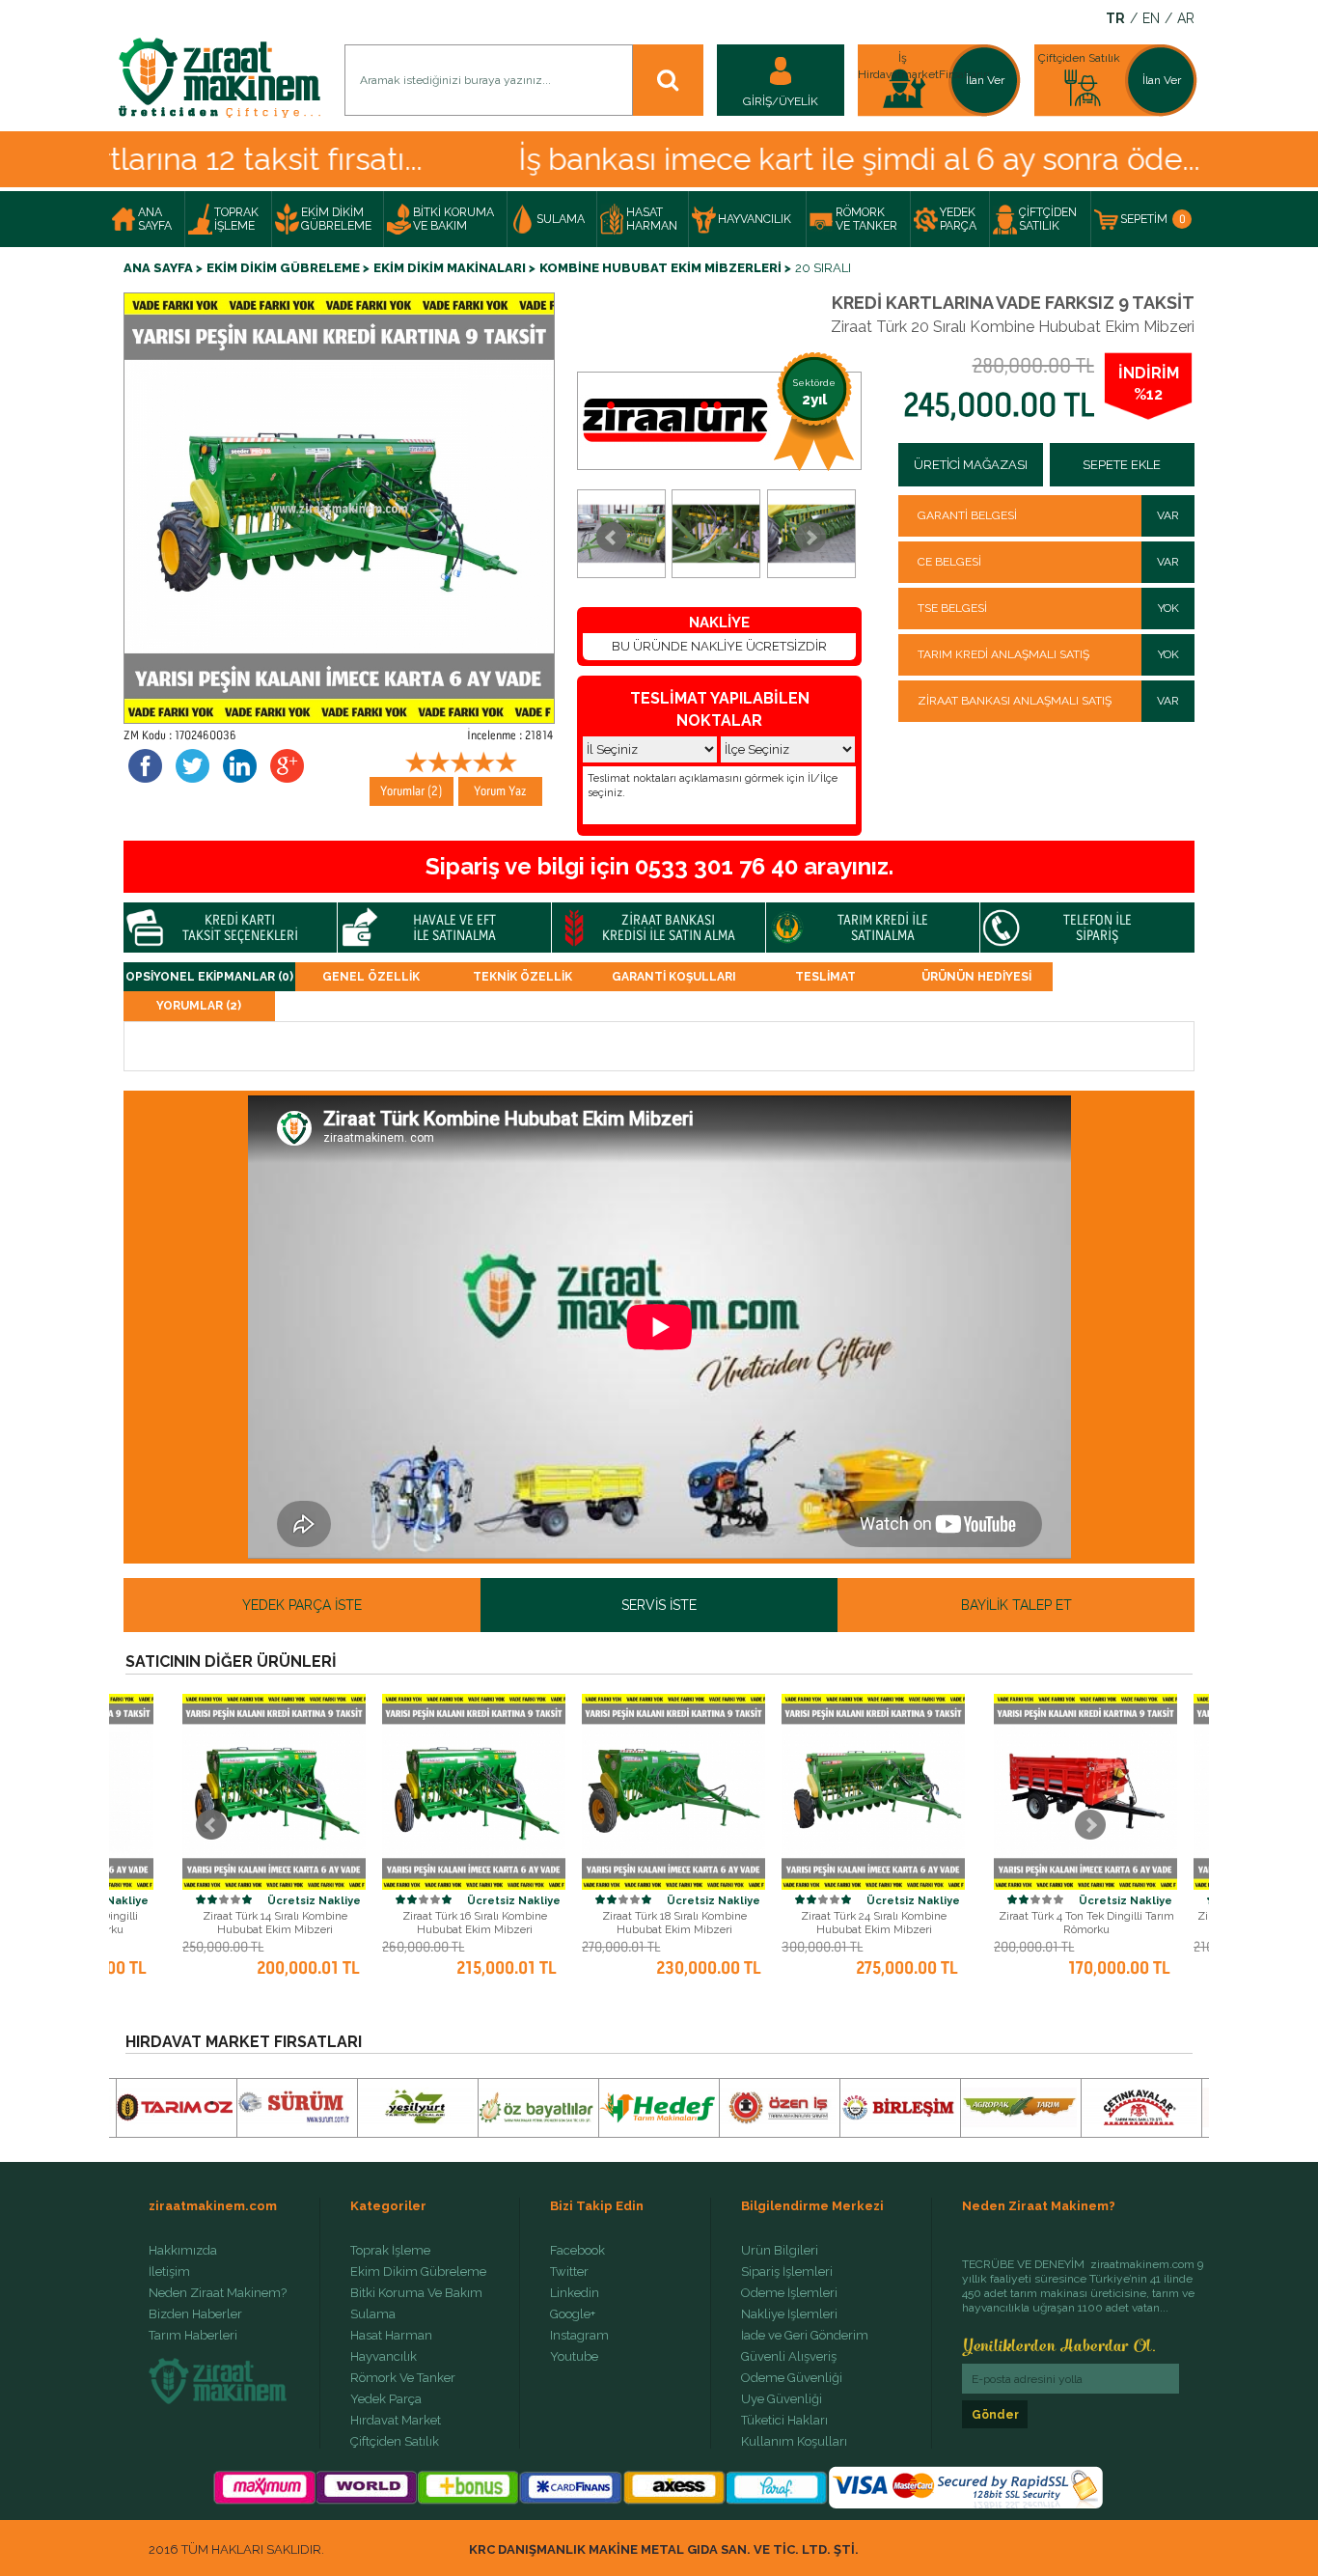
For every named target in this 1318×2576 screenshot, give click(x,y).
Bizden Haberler (195, 2314)
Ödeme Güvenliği (792, 2378)
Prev (612, 538)
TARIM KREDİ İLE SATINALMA (883, 928)
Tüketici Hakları (784, 2421)
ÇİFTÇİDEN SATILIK (1048, 219)
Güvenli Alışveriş (789, 2357)
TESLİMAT (825, 977)
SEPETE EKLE (1122, 465)
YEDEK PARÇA (958, 219)
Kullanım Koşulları (794, 2442)
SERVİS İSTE (659, 1605)
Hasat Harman (391, 2336)
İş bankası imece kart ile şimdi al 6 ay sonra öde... (783, 159)
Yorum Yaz (500, 791)
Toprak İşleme (390, 2251)
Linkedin (575, 2293)
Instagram (579, 2336)
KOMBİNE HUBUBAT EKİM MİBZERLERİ (660, 268)
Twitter (569, 2272)
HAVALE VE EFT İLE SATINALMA (454, 928)
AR (1186, 19)
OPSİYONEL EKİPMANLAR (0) (209, 977)
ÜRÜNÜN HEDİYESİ (976, 977)
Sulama (373, 2314)
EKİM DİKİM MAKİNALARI (450, 268)
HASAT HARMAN (652, 219)
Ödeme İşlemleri (789, 2293)
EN (1151, 19)
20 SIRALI (823, 268)
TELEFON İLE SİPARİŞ (1098, 928)
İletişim (169, 2272)
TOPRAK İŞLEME (236, 219)
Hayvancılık (384, 2357)
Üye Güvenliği (782, 2399)
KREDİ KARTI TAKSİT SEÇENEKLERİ (240, 928)
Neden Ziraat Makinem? (218, 2293)
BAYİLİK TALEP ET (1016, 1605)
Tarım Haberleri (193, 2336)
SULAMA (561, 219)
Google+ (573, 2314)
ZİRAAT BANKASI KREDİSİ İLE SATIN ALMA (669, 928)
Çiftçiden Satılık (395, 2442)
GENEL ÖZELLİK (371, 977)
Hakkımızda (183, 2251)
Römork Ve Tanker (403, 2378)
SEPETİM (1153, 219)
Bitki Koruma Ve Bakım (416, 2293)
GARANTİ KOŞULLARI (674, 977)
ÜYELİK (798, 101)
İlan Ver (985, 80)
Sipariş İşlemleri (787, 2272)
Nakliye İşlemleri (789, 2314)
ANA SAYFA (155, 219)
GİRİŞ (757, 101)
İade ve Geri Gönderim (805, 2336)
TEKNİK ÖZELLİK (522, 977)
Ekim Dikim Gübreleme (418, 2272)
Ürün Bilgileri (780, 2251)
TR (1115, 19)
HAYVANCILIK (755, 219)
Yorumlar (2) (412, 791)
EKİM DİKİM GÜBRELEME (336, 219)
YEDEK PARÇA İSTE (302, 1605)
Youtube (574, 2357)
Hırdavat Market (396, 2421)
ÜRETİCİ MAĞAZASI (971, 465)
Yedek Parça (386, 2399)
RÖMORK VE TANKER (866, 219)
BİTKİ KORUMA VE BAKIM (453, 219)
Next (810, 538)
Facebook (577, 2251)
